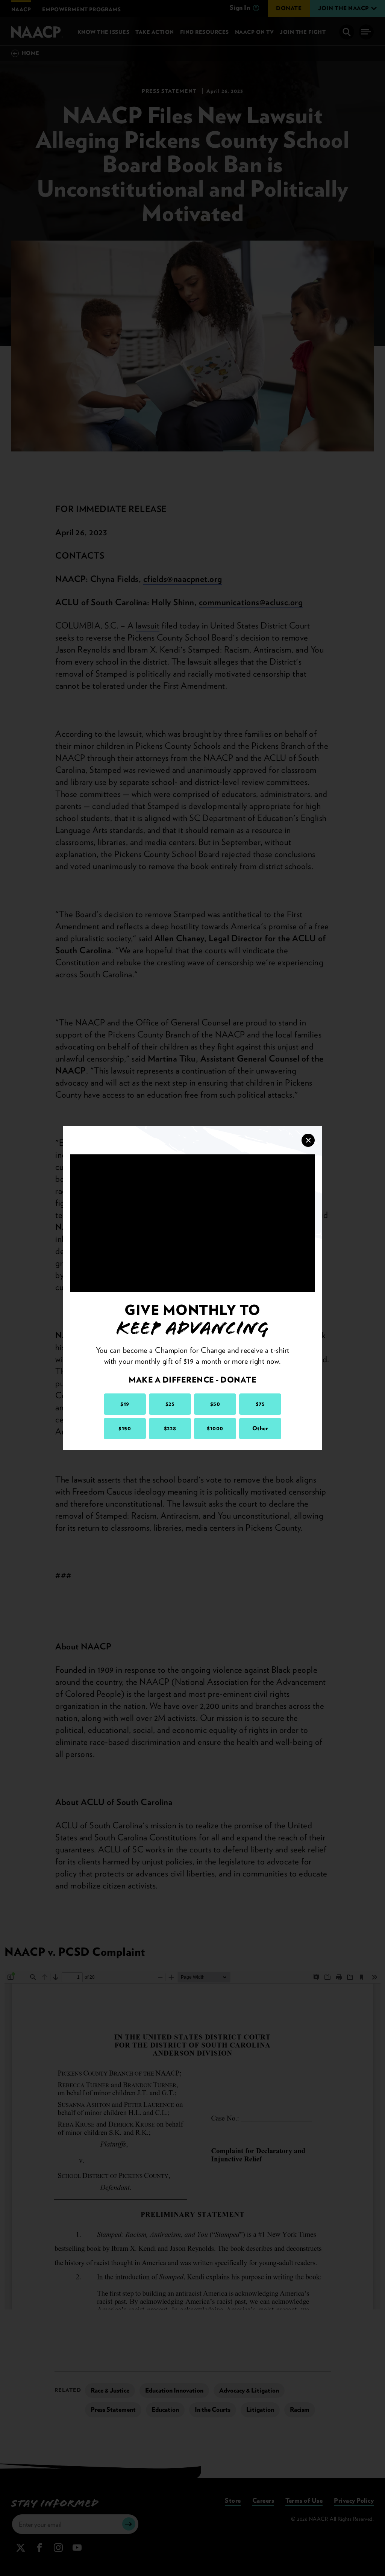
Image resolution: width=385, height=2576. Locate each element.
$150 (125, 1428)
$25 (170, 1404)
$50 (215, 1404)
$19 (125, 1404)
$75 (260, 1404)
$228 (170, 1428)
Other (260, 1428)
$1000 (215, 1428)
